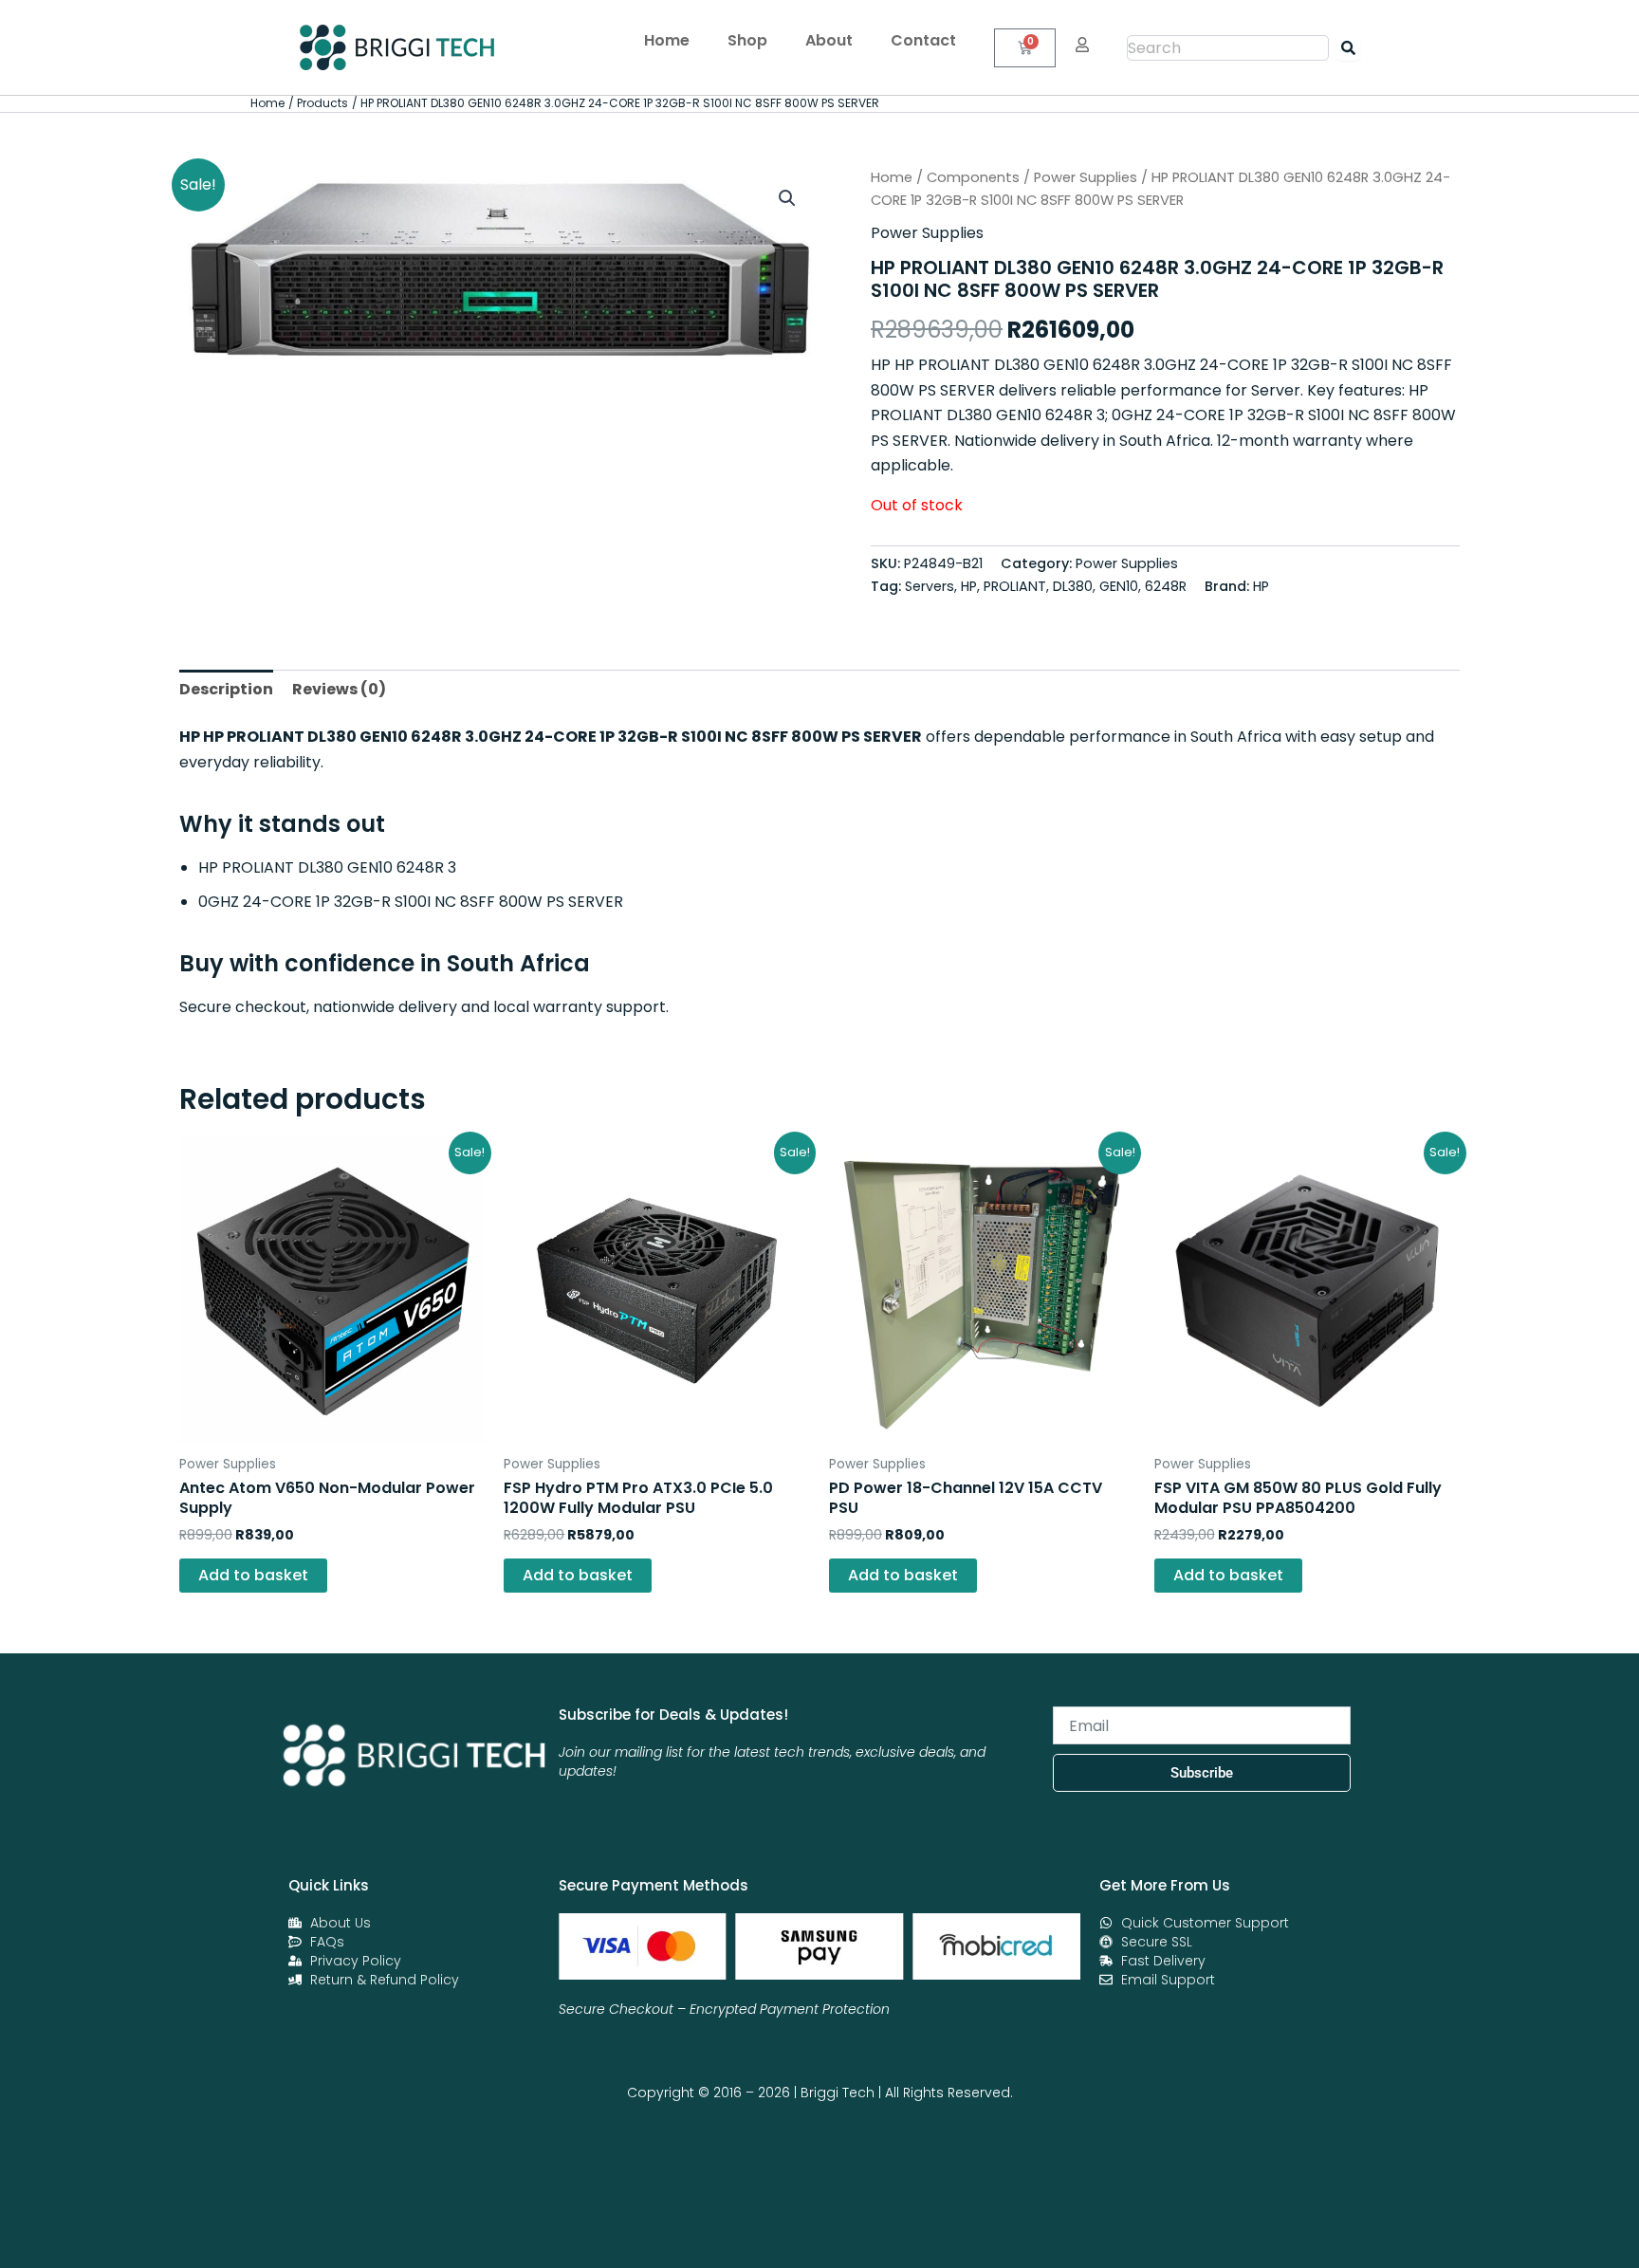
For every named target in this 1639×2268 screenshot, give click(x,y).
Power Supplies (1086, 177)
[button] (787, 198)
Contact (923, 40)
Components (973, 177)
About (829, 40)
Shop (747, 40)
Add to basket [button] (253, 1575)
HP (1261, 586)
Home (667, 40)
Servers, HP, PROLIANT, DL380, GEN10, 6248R (1046, 586)
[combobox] (1228, 48)
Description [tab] (226, 689)
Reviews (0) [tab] (339, 689)
